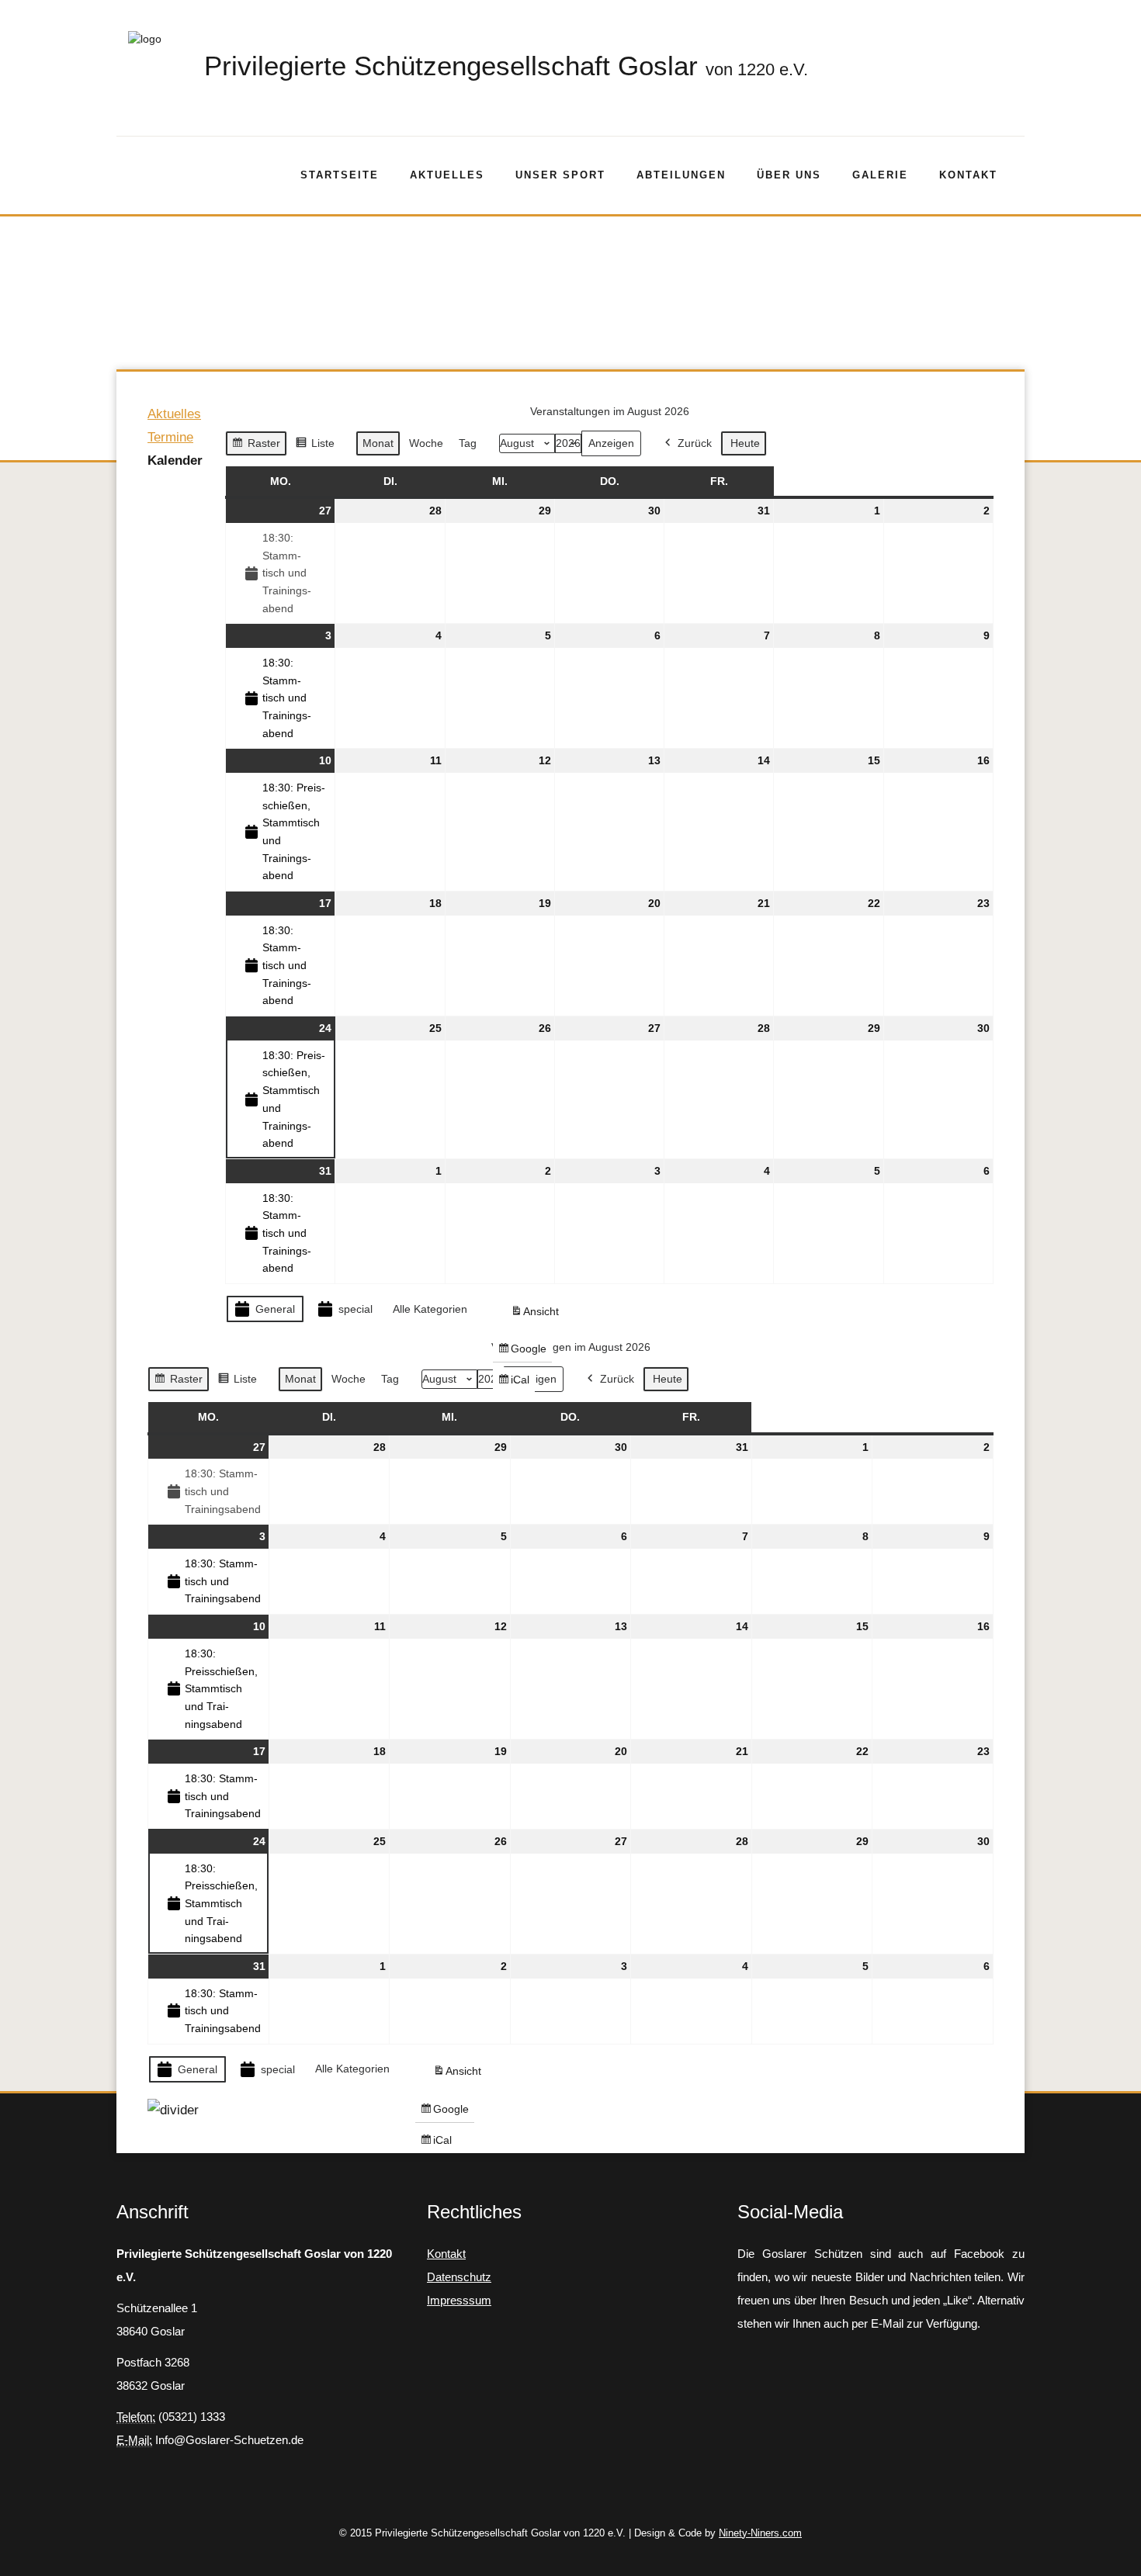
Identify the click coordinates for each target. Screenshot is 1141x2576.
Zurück (695, 443)
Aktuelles (447, 175)
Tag (468, 443)
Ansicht (537, 1315)
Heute (745, 443)
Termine (170, 437)
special (355, 1309)
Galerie (880, 175)
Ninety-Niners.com (760, 2533)
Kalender (175, 460)
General (275, 1309)
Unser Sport (560, 175)
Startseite (340, 175)
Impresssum (459, 2300)
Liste (315, 447)
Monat (378, 443)
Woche (426, 443)
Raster (256, 447)
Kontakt (968, 175)
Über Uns (789, 175)
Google (522, 1352)
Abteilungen (681, 175)
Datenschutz (459, 2277)
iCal (516, 1383)
